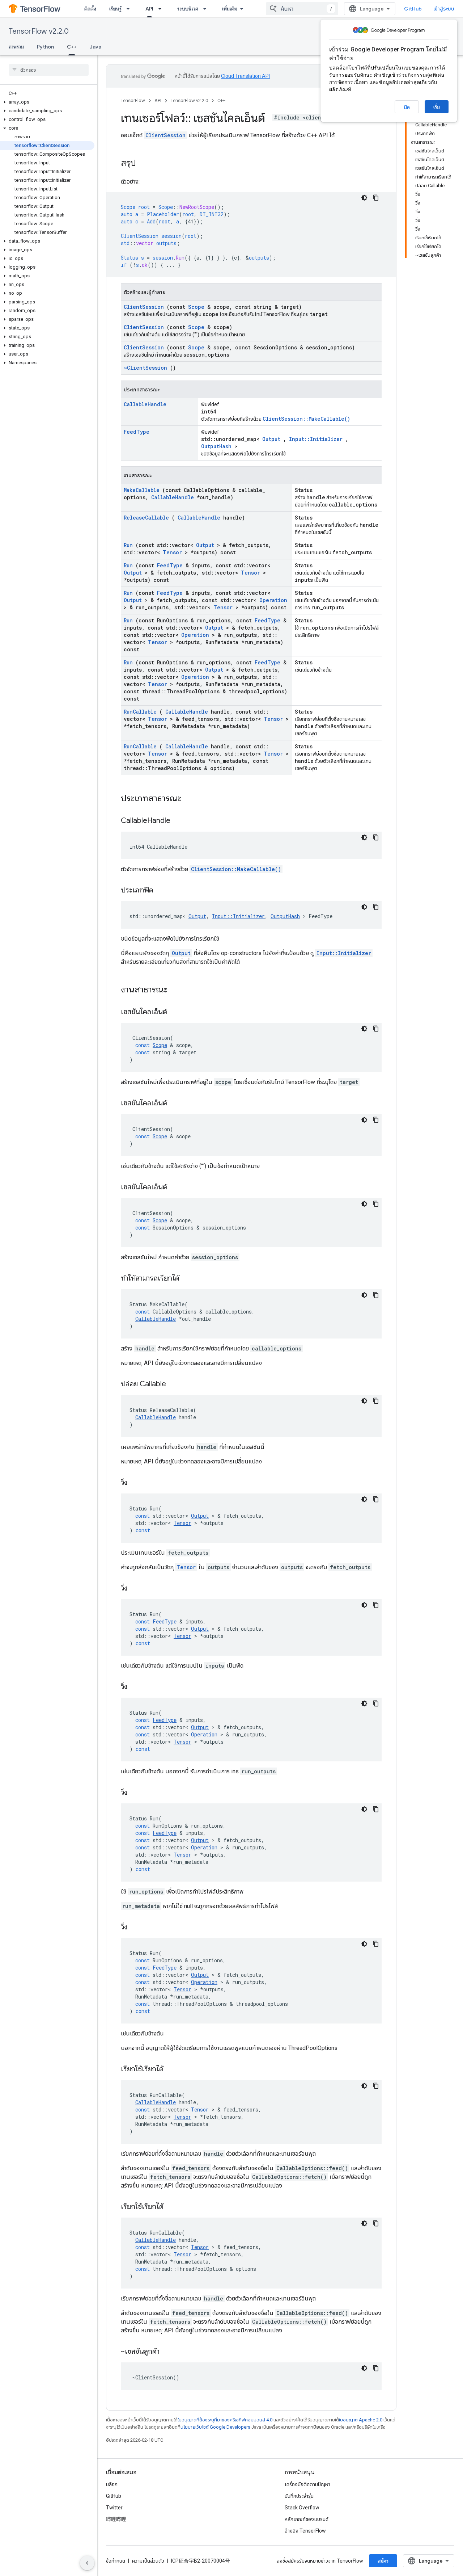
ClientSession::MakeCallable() (306, 419)
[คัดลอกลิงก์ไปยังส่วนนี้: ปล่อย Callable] (175, 1384)
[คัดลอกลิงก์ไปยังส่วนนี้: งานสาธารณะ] (177, 990)
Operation (273, 600)
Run (128, 545)
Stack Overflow (302, 2508)
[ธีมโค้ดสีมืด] (364, 198)
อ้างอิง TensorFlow (305, 2531)
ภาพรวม (16, 47)
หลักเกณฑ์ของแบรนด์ (307, 2519)
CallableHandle (145, 404)
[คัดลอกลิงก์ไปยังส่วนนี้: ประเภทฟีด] (162, 891)
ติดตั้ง (90, 9)
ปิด (407, 107)
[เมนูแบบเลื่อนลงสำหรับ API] (162, 9)
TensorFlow (133, 100)
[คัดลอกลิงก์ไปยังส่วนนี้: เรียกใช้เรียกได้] (173, 2069)
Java (95, 47)
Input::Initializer (316, 439)
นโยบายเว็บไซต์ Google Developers (215, 2427)
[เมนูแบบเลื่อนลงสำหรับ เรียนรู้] (130, 9)
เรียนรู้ (115, 9)
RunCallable (140, 712)
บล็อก (112, 2484)
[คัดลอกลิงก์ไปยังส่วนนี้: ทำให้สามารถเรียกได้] (188, 1279)
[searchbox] (49, 70)
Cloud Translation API (245, 76)
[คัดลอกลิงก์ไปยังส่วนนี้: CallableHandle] (179, 821)
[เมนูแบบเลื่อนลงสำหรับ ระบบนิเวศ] (207, 9)
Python (45, 47)
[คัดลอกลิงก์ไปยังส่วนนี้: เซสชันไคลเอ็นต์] (176, 1012)
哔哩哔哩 (116, 2519)
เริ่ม (437, 107)
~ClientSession (145, 368)
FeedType (137, 432)
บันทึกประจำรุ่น (299, 2496)
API (149, 9)
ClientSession (165, 135)
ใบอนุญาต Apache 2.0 (361, 2420)
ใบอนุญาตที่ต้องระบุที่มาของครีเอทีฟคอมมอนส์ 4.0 (225, 2420)
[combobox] (302, 9)
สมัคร (383, 2561)
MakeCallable (142, 490)
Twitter (114, 2508)
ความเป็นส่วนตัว (148, 2561)
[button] (47, 102)
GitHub (413, 9)
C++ (72, 47)
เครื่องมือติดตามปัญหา (307, 2484)
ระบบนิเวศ (188, 9)
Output (271, 439)
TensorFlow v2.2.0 (39, 31)
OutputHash (216, 446)
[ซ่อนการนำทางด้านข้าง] (87, 2563)
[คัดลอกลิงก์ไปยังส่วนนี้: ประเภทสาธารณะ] (191, 799)
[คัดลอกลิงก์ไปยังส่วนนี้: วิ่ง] (136, 1483)
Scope (196, 307)
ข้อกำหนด (116, 2561)
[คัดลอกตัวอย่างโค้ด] (376, 198)
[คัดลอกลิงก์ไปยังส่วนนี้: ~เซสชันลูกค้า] (169, 2352)
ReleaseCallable (146, 518)
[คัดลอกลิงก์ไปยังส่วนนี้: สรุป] (143, 164)
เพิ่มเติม (230, 9)
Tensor (172, 552)
